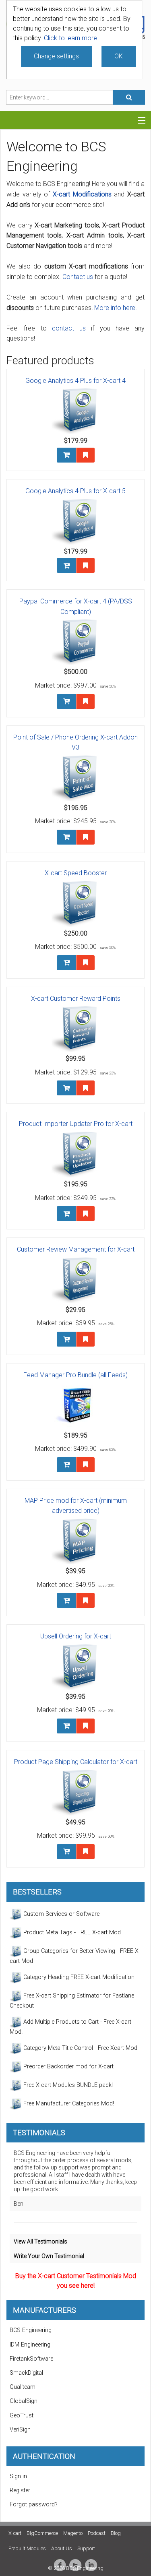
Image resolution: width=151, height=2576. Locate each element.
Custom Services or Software (61, 1914)
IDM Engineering (30, 2345)
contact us (69, 328)
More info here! (115, 308)
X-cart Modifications (82, 194)
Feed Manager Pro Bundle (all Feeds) (75, 1375)
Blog (116, 2533)
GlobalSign (24, 2401)
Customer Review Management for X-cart (76, 1249)
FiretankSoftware (31, 2359)
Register (20, 2490)
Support (86, 2548)
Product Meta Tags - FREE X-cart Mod (71, 1933)
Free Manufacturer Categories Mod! (68, 2104)
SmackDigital (26, 2373)
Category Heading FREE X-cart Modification (78, 1977)
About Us (62, 2548)
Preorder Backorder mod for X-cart (68, 2067)
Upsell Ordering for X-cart (76, 1636)
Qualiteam (23, 2387)
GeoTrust (22, 2416)
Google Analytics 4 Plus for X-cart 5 (75, 491)
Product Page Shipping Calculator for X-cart (76, 1762)
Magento (73, 2533)
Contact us (78, 277)
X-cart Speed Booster (76, 873)
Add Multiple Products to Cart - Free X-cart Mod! (70, 2027)
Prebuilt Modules (27, 2548)
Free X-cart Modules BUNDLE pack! (67, 2085)
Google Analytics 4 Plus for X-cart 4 (75, 381)
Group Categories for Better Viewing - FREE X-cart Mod (75, 1956)
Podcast (97, 2533)
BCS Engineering (31, 2330)
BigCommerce (42, 2533)
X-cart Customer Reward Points (76, 999)
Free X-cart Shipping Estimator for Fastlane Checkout (72, 2001)
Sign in (18, 2476)
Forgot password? (34, 2505)
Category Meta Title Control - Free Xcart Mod (80, 2048)
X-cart (15, 2533)
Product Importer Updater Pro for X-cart (76, 1124)
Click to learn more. (71, 38)
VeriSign (20, 2430)
